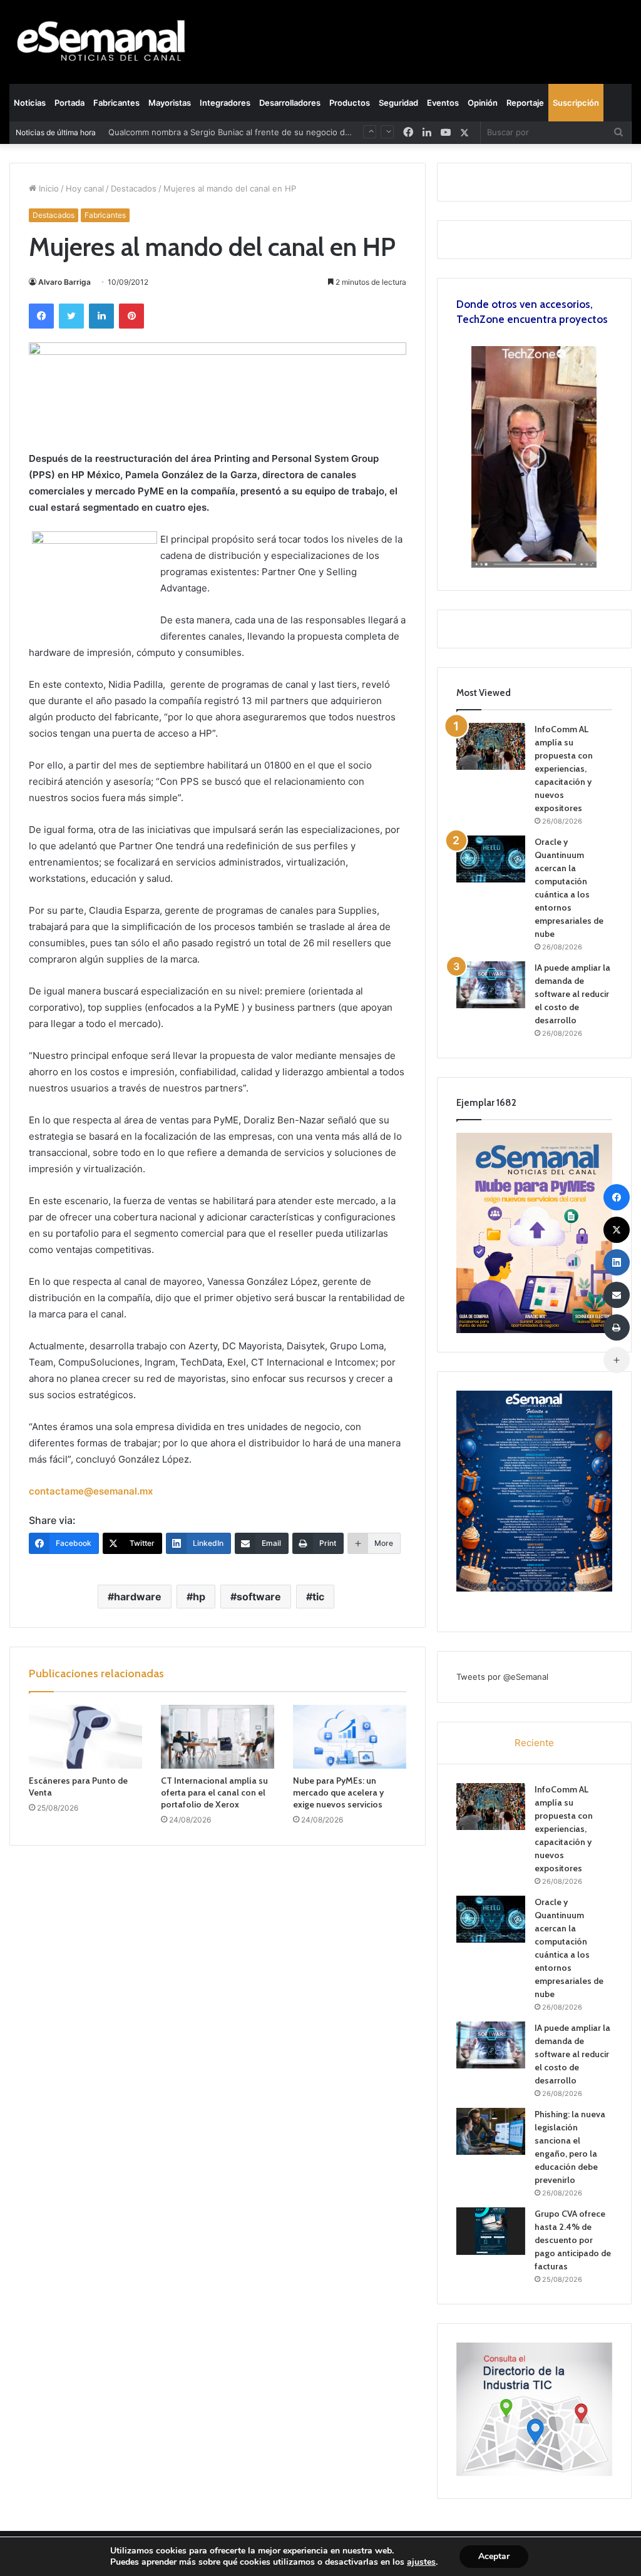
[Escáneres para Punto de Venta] (85, 1737)
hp (199, 1597)
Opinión (483, 103)
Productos (350, 103)
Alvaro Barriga (64, 282)
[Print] (617, 1327)
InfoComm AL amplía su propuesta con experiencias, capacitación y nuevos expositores (564, 769)
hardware (138, 1597)
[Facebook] (41, 316)
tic (318, 1597)
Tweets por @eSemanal (502, 1677)
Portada (69, 103)
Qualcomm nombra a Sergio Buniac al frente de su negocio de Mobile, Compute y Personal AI (290, 132)
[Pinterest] (131, 316)
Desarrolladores (290, 103)
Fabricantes (116, 103)
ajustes (421, 2562)
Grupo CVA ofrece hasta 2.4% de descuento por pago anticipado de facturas (573, 2240)
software (259, 1597)
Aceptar (494, 2556)
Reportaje (525, 103)
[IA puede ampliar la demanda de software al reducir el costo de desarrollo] (491, 985)
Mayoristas (170, 103)
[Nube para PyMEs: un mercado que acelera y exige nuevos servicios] (350, 1737)
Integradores (225, 103)
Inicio (48, 188)
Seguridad (398, 103)
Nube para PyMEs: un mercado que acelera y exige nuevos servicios (338, 1792)
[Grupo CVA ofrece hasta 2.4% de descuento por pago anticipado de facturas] (491, 2231)
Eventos (443, 103)
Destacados (134, 188)
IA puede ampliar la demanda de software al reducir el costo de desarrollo (572, 994)
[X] (464, 132)
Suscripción (576, 103)
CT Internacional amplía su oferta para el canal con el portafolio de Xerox (214, 1792)
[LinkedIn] (101, 316)
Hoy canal (85, 188)
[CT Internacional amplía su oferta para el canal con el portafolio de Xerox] (218, 1737)
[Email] (617, 1295)
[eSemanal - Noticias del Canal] (107, 42)
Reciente (534, 1743)
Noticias (30, 103)
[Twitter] (71, 316)
